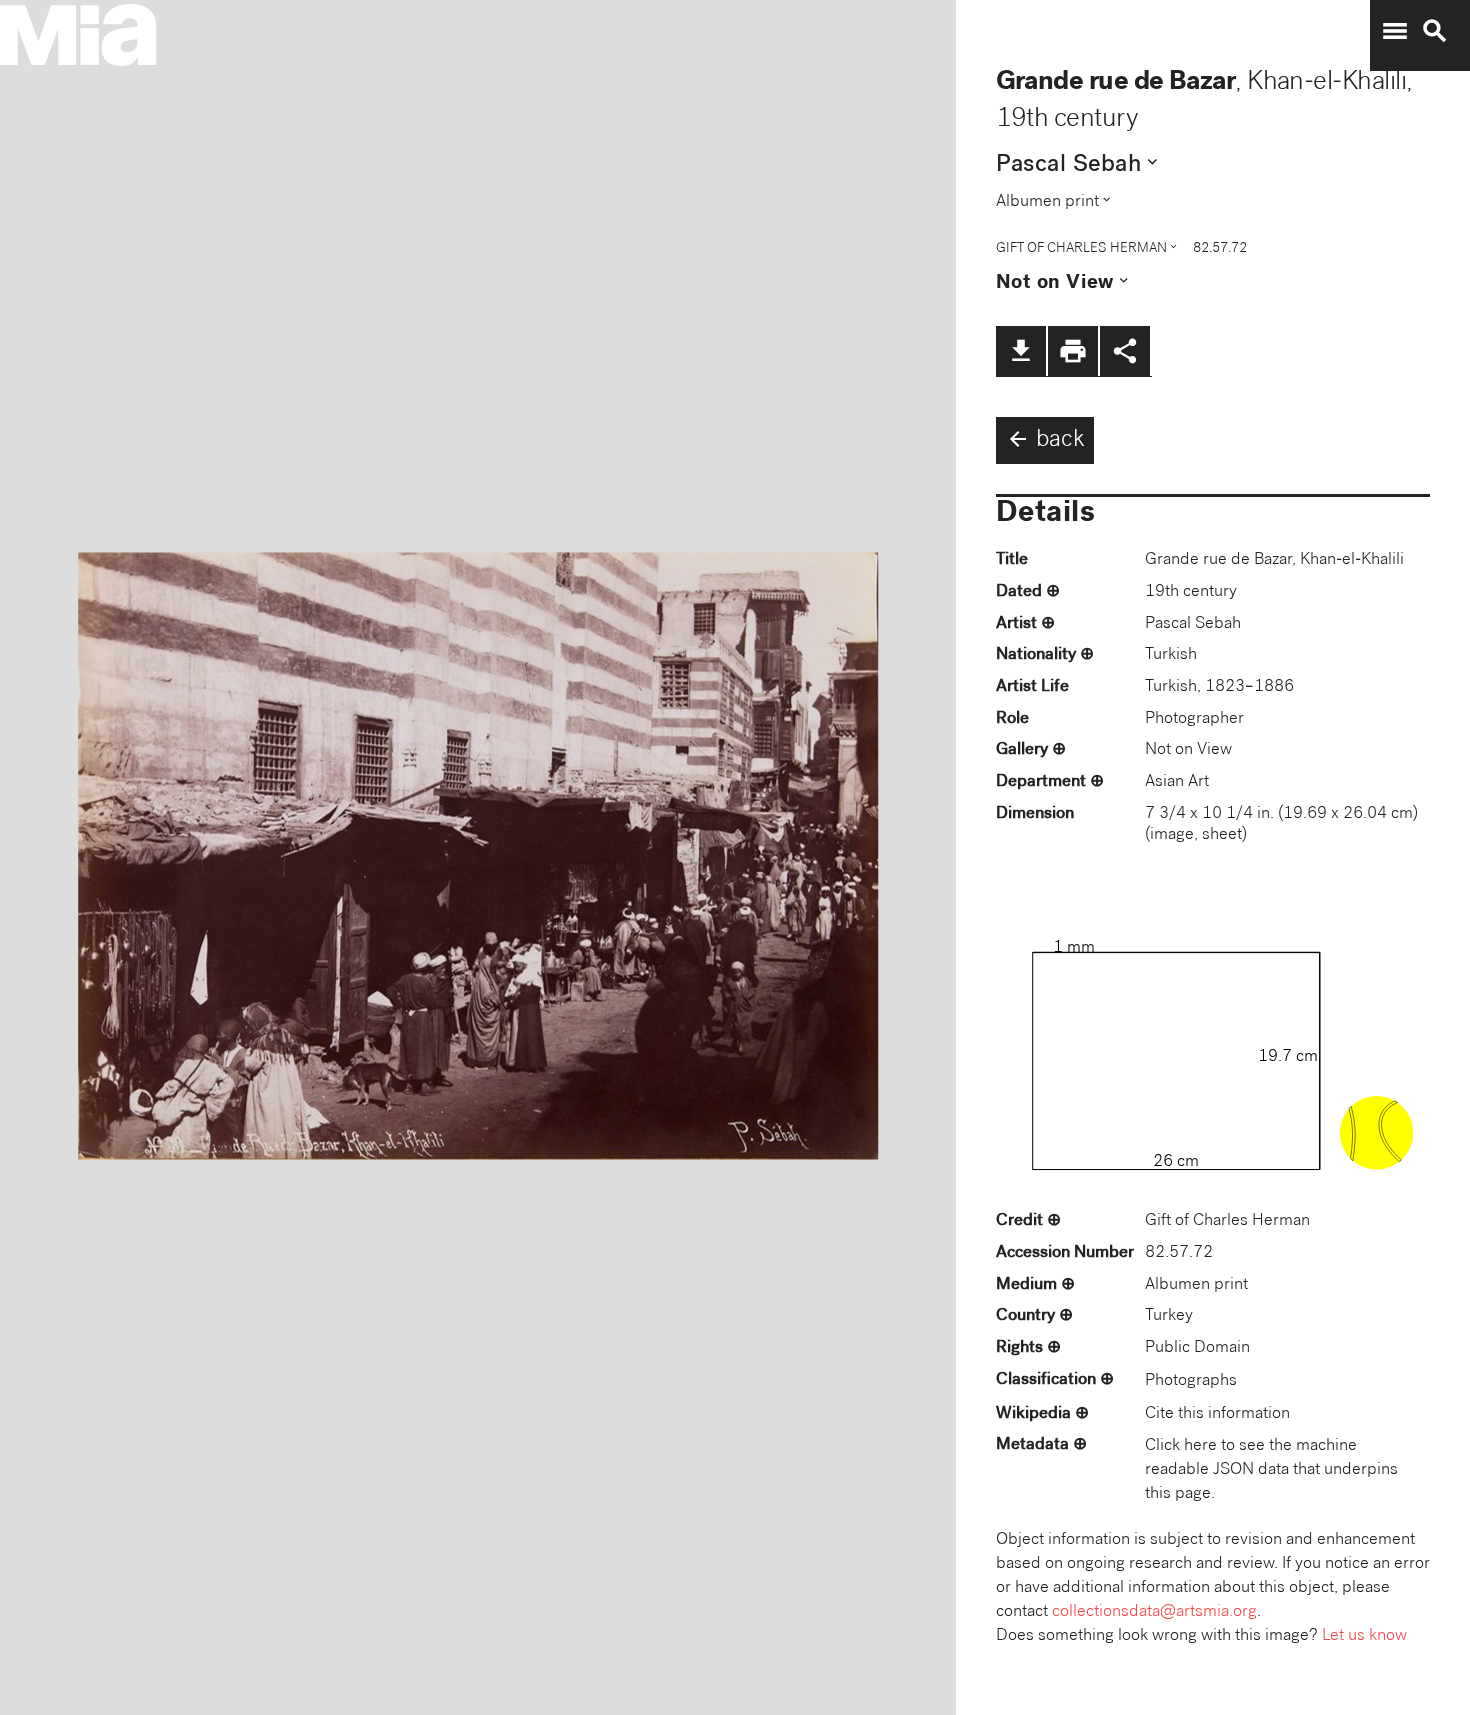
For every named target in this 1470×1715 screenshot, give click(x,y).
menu (1395, 31)
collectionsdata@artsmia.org (1154, 1612)
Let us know (1364, 1636)
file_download (1021, 351)
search (1435, 31)
